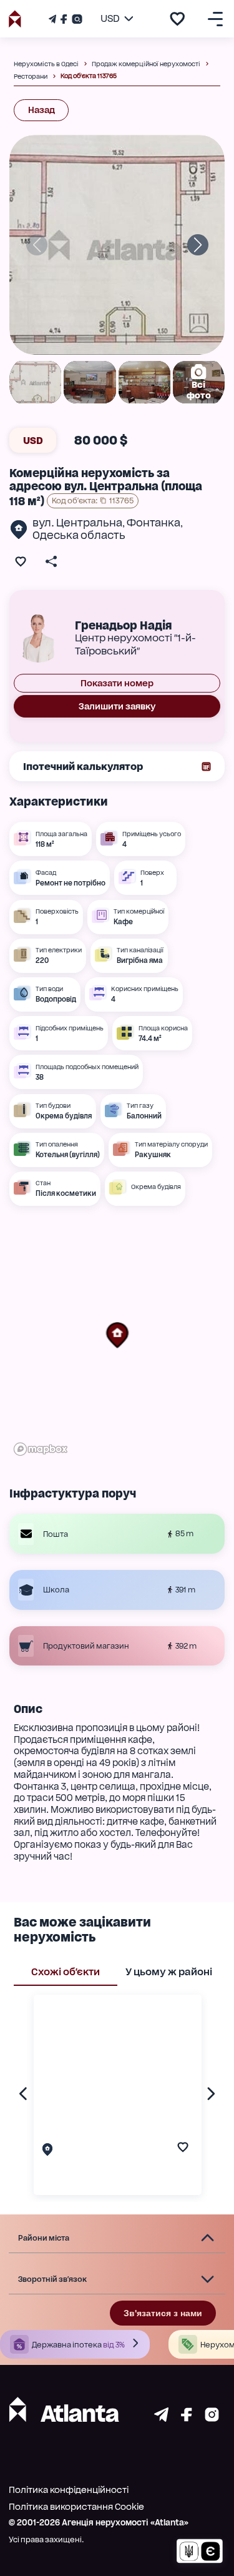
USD (33, 441)
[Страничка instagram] (212, 2418)
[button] (117, 1335)
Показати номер (117, 683)
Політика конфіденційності (69, 2490)
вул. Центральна (77, 523)
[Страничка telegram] (161, 2418)
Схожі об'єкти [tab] (66, 1972)
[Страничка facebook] (187, 2418)
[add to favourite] (177, 19)
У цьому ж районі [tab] (169, 1972)
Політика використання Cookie (76, 2507)
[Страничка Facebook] (64, 19)
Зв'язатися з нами (163, 2313)
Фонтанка (154, 523)
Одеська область (79, 535)
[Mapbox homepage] (41, 1449)
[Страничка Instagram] (76, 19)
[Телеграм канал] (54, 19)
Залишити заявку (117, 706)
